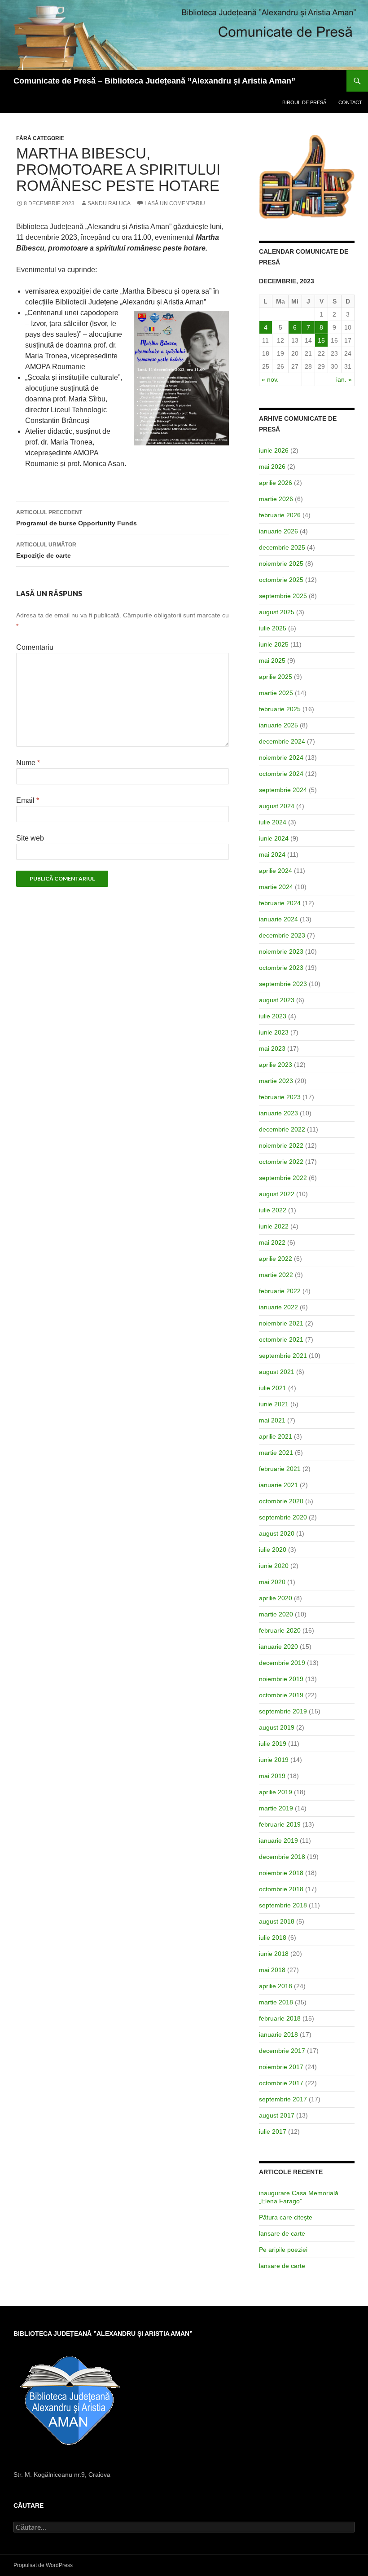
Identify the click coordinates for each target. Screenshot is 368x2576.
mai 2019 (272, 1776)
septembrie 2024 (283, 790)
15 (321, 340)
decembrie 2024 (282, 741)
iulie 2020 (273, 1550)
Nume (28, 763)
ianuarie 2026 (278, 531)
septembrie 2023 (283, 984)
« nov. (270, 379)
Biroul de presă (304, 102)
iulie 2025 (273, 628)
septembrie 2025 (283, 596)
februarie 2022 (280, 1291)
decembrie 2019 (282, 1663)
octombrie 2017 (281, 2083)
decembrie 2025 (282, 547)
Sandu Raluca (109, 203)
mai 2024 (272, 854)
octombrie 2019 (281, 1695)
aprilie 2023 (276, 1065)
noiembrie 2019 (281, 1679)
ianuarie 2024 (278, 919)
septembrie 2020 (283, 1517)
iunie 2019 (274, 1760)
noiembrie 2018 (281, 1873)
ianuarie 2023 (278, 1113)
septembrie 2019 (283, 1711)
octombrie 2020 (281, 1501)
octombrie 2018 (281, 1889)
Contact (350, 102)
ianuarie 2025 (278, 725)
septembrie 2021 (283, 1356)
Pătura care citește (286, 2217)
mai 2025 (272, 661)
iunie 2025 (274, 644)
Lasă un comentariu (175, 203)
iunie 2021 (274, 1404)
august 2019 (277, 1727)
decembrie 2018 (282, 1857)
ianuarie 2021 (278, 1485)
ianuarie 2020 (278, 1647)
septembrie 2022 (283, 1178)
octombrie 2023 (281, 968)
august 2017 (277, 2115)
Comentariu (35, 647)
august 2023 (277, 1000)
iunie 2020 (274, 1566)
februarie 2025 (280, 709)
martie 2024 (276, 887)
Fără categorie (40, 138)
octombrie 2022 (281, 1162)
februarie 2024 (280, 903)
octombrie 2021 (281, 1339)
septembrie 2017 (283, 2099)
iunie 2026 (274, 450)
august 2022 (277, 1194)
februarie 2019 (280, 1824)
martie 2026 (276, 499)
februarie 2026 (280, 515)
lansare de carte (282, 2233)
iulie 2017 (273, 2131)
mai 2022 (272, 1242)
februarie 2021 (280, 1469)
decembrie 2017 (282, 2051)
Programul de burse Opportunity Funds (77, 518)
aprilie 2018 (276, 1986)
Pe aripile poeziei (283, 2250)
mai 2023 (272, 1048)
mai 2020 (272, 1582)
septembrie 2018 (283, 1905)
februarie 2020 (280, 1630)
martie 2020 (276, 1614)
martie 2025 (276, 693)
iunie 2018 (274, 1954)
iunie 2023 (274, 1032)
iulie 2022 (273, 1210)
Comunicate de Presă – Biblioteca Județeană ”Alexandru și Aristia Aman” (154, 81)
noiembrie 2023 (281, 951)
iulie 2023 (273, 1016)
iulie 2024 (273, 822)
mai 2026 (272, 467)
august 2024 (277, 806)
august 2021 (277, 1372)
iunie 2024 (274, 838)
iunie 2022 (274, 1226)
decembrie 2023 (282, 935)
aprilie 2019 (276, 1792)
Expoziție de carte (46, 550)
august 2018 (277, 1921)
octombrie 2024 (281, 774)
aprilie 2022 (276, 1259)
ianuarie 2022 (278, 1307)
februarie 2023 (280, 1097)
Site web (30, 838)
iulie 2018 (273, 1938)
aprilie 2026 (276, 483)
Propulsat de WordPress (43, 2565)
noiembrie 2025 (281, 564)
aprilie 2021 (276, 1436)
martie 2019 (276, 1808)
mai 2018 (272, 1970)
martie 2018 (276, 2002)
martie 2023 (276, 1081)
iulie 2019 (273, 1744)
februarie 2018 (280, 2018)
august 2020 (277, 1533)
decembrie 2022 (282, 1129)
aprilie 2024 (276, 871)
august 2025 (277, 612)
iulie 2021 (273, 1388)
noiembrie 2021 (281, 1323)
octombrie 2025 (281, 580)
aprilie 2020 (276, 1598)
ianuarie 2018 (278, 2034)
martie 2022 (276, 1275)
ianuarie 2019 (278, 1841)
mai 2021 (272, 1420)
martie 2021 (276, 1453)
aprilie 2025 (276, 677)
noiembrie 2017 (281, 2067)
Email (28, 800)
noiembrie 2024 (281, 757)
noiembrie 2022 (281, 1145)
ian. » (344, 379)
